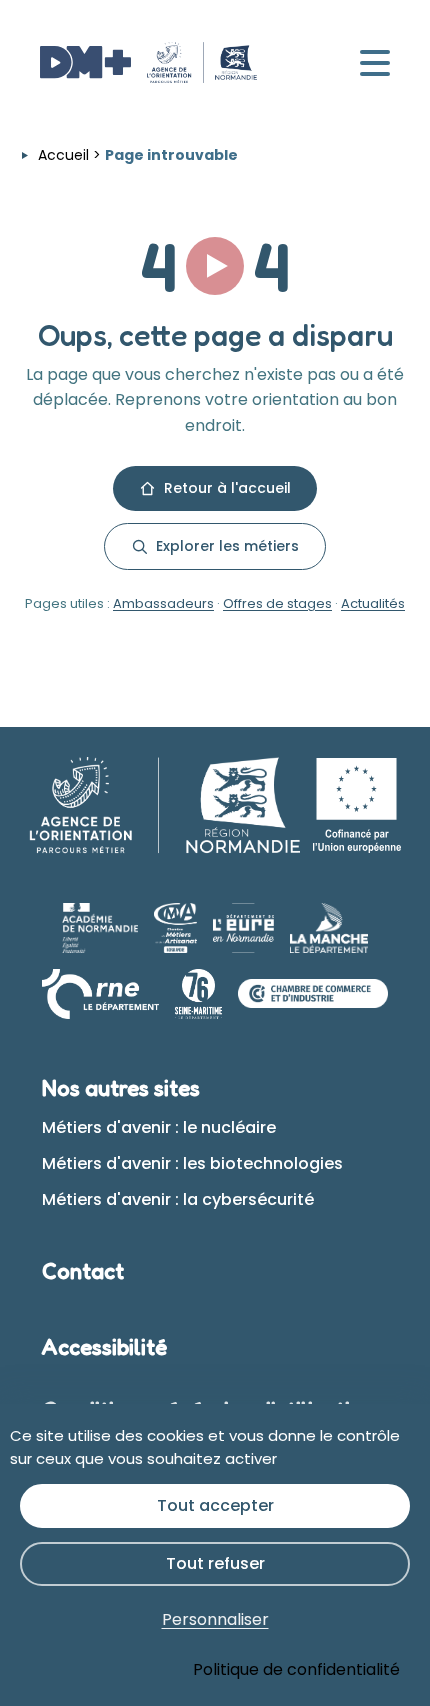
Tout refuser (215, 1563)
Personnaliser (215, 1619)
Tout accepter (215, 1505)
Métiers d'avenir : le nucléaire (159, 1127)
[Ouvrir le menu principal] (375, 63)
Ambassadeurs (163, 603)
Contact (83, 1271)
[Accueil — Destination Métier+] (148, 63)
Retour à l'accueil (227, 488)
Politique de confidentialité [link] (296, 1669)
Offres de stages (277, 603)
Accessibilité (104, 1347)
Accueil (63, 155)
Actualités (373, 603)
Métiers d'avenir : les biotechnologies (192, 1163)
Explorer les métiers (227, 546)
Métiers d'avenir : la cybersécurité (178, 1199)
